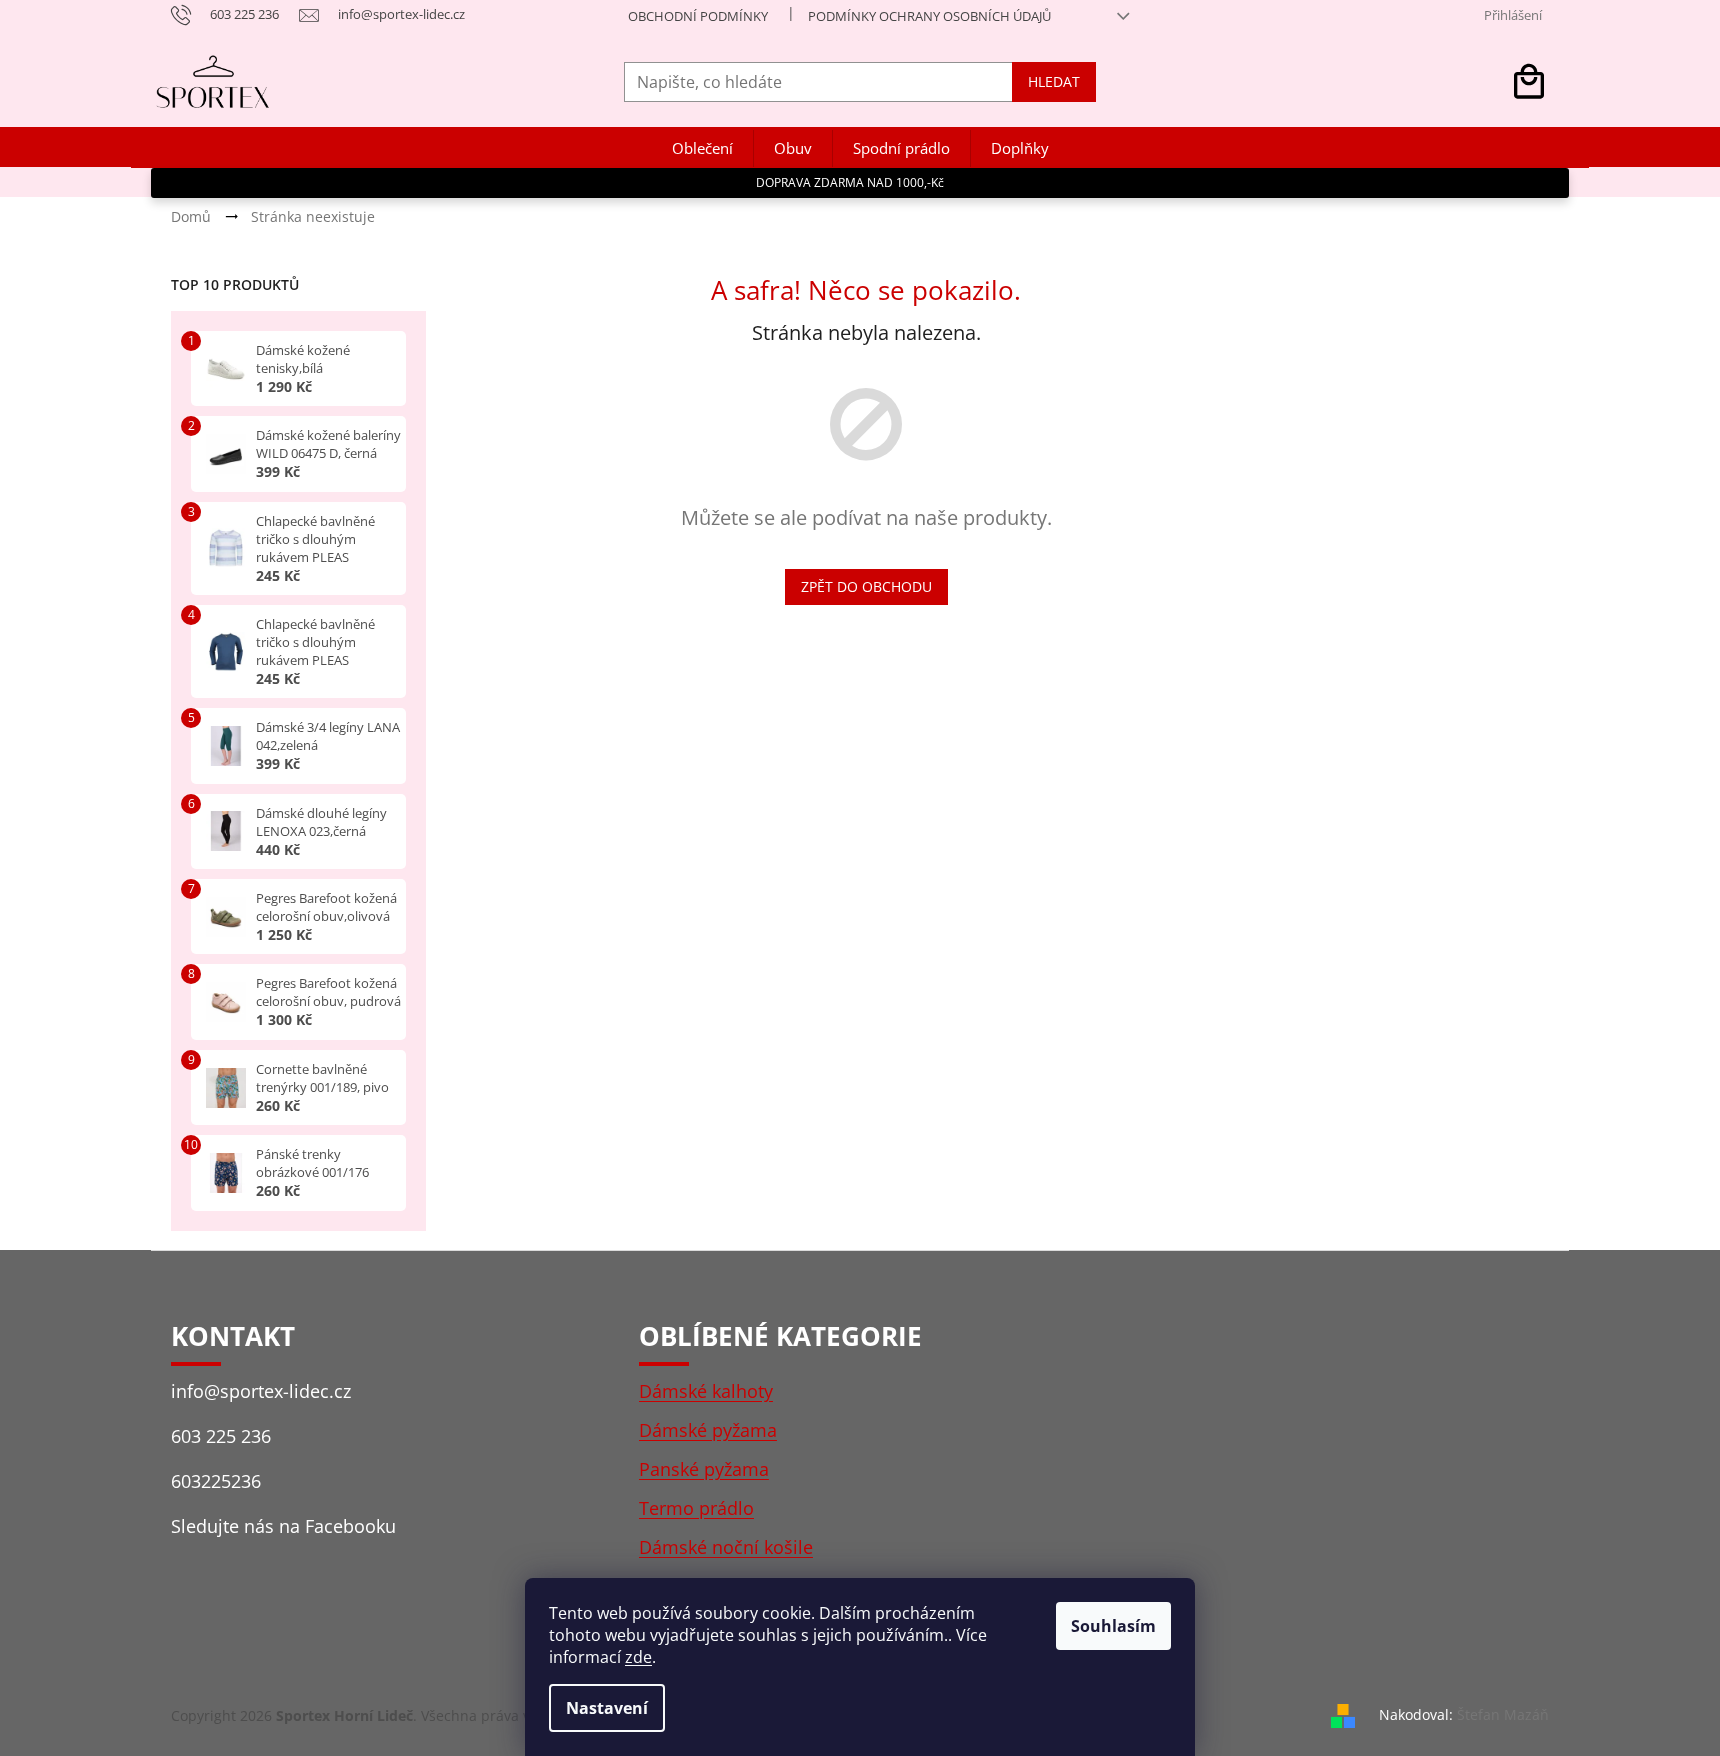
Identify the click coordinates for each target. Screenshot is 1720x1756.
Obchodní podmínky (698, 16)
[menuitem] (702, 148)
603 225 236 (221, 1436)
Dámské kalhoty (706, 1391)
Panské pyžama (704, 1469)
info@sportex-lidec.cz (261, 1391)
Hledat (1054, 81)
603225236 (216, 1481)
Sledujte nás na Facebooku (283, 1526)
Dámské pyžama (708, 1430)
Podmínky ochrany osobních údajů (929, 16)
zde (638, 1657)
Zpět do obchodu (866, 586)
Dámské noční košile (726, 1547)
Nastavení (607, 1708)
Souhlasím (1113, 1626)
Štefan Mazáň (1503, 1714)
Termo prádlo (696, 1508)
